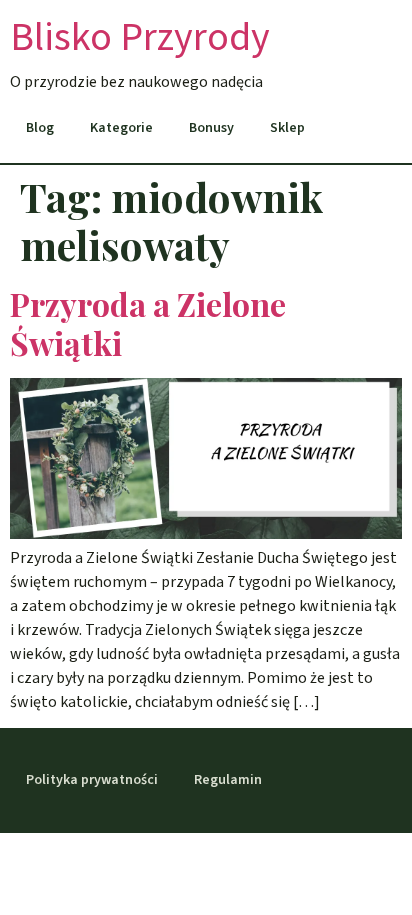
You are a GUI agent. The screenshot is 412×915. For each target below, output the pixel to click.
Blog (40, 128)
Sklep (287, 128)
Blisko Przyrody (140, 37)
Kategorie (121, 128)
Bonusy (211, 128)
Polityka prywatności (92, 780)
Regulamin (228, 780)
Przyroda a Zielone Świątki (148, 322)
